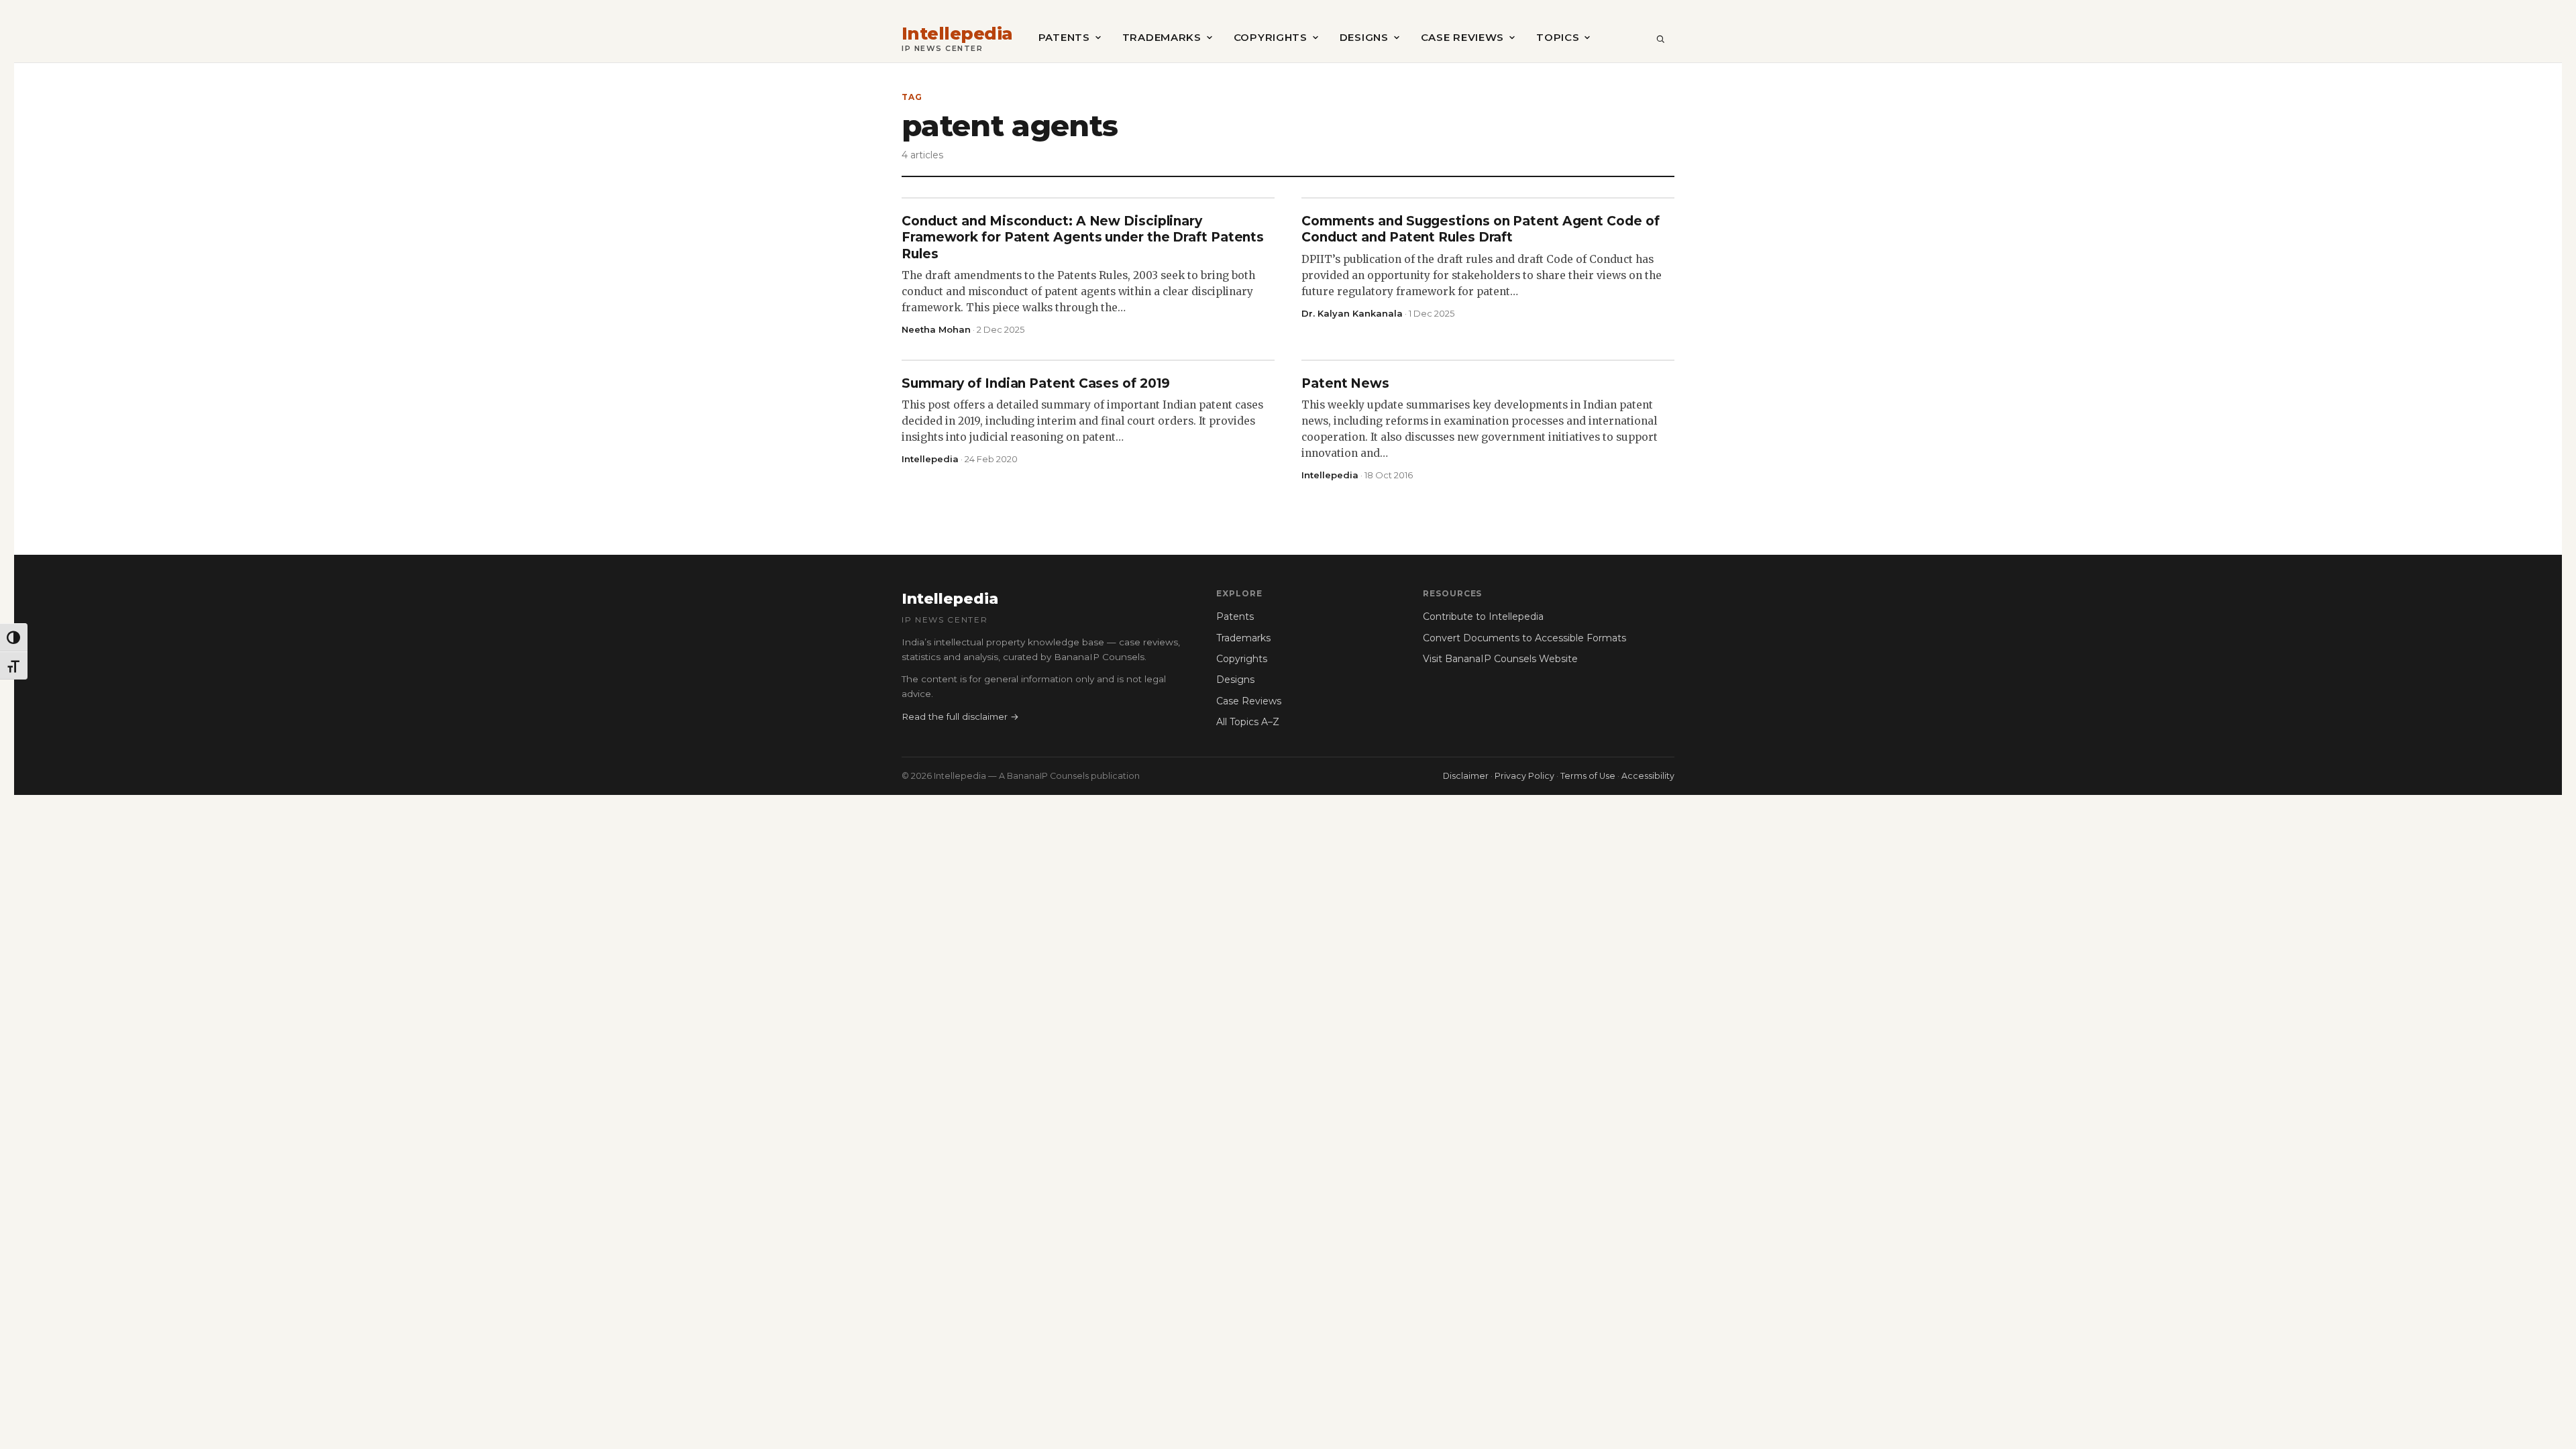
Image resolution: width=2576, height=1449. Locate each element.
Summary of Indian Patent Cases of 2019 (1036, 383)
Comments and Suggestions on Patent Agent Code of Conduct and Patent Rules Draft (1480, 229)
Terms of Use (1588, 776)
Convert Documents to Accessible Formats (1524, 638)
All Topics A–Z (1248, 722)
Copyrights (1271, 37)
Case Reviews (1462, 37)
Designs (1364, 37)
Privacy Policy (1524, 776)
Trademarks (1162, 37)
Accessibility (1648, 776)
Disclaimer (1466, 776)
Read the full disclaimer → (960, 716)
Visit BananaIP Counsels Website (1500, 659)
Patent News (1345, 383)
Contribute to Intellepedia (1483, 616)
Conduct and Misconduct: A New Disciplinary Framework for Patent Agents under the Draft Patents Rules (1083, 237)
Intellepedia (957, 34)
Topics (1558, 37)
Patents (1064, 37)
